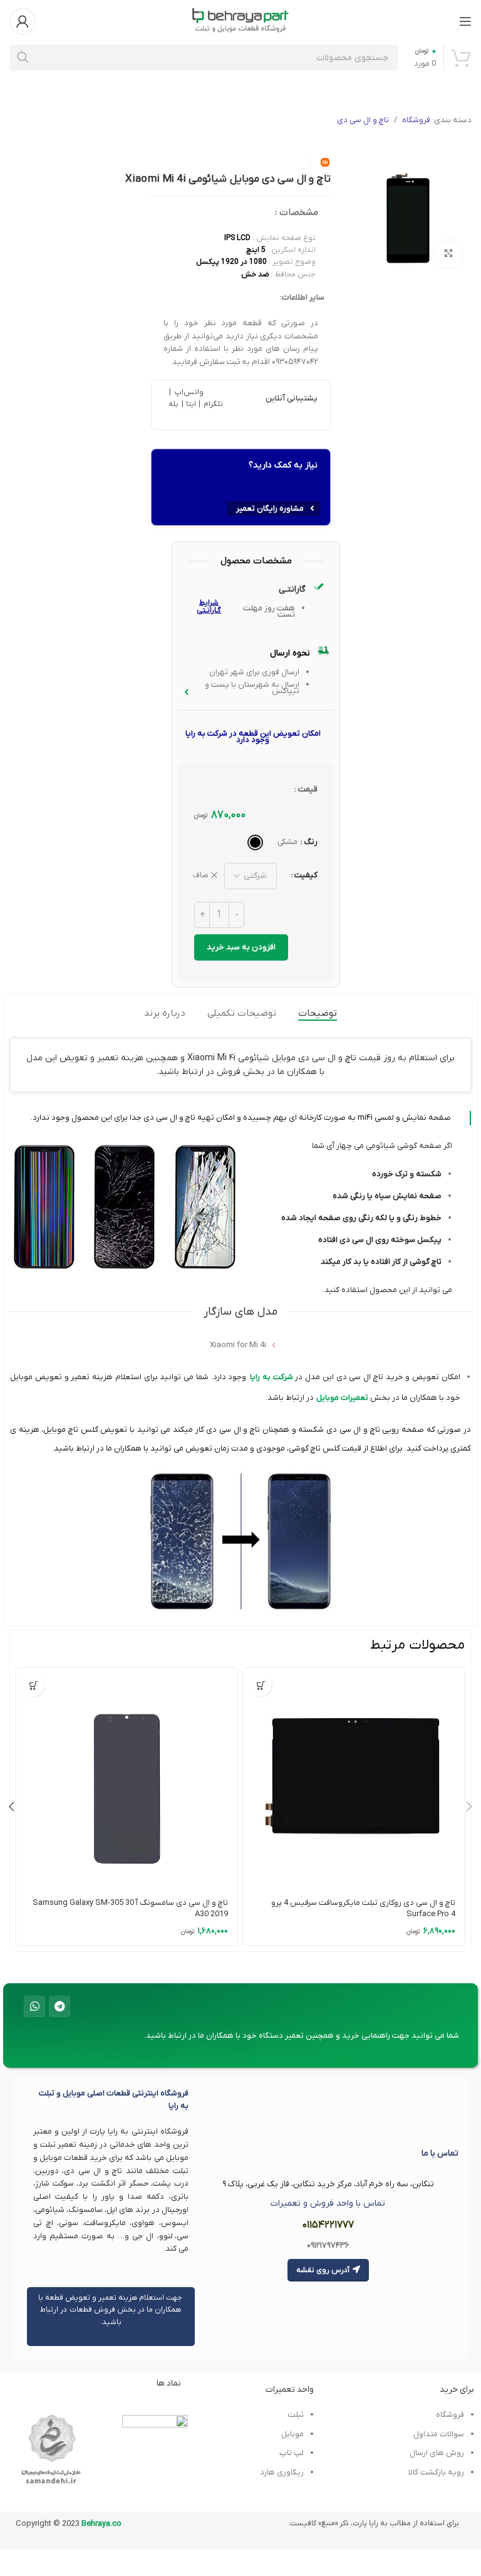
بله (173, 404)
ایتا (191, 404)
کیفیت (306, 875)
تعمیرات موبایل (342, 1398)
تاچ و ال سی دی (363, 120)
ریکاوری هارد (282, 2472)
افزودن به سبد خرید (241, 947)
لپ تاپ (291, 2453)
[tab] (318, 1013)
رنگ (311, 842)
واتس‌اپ (187, 392)
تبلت (296, 2415)
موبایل (292, 2434)
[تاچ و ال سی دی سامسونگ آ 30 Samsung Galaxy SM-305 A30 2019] (127, 1779)
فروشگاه (416, 120)
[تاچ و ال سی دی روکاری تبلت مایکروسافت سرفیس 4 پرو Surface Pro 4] (354, 1779)
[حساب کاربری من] (23, 21)
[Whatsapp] (34, 2006)
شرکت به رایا (272, 1377)
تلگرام (212, 404)
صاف (201, 875)
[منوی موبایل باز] (465, 21)
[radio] (255, 842)
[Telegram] (59, 2006)
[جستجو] (23, 58)
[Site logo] (240, 20)
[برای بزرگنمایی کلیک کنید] (448, 254)
